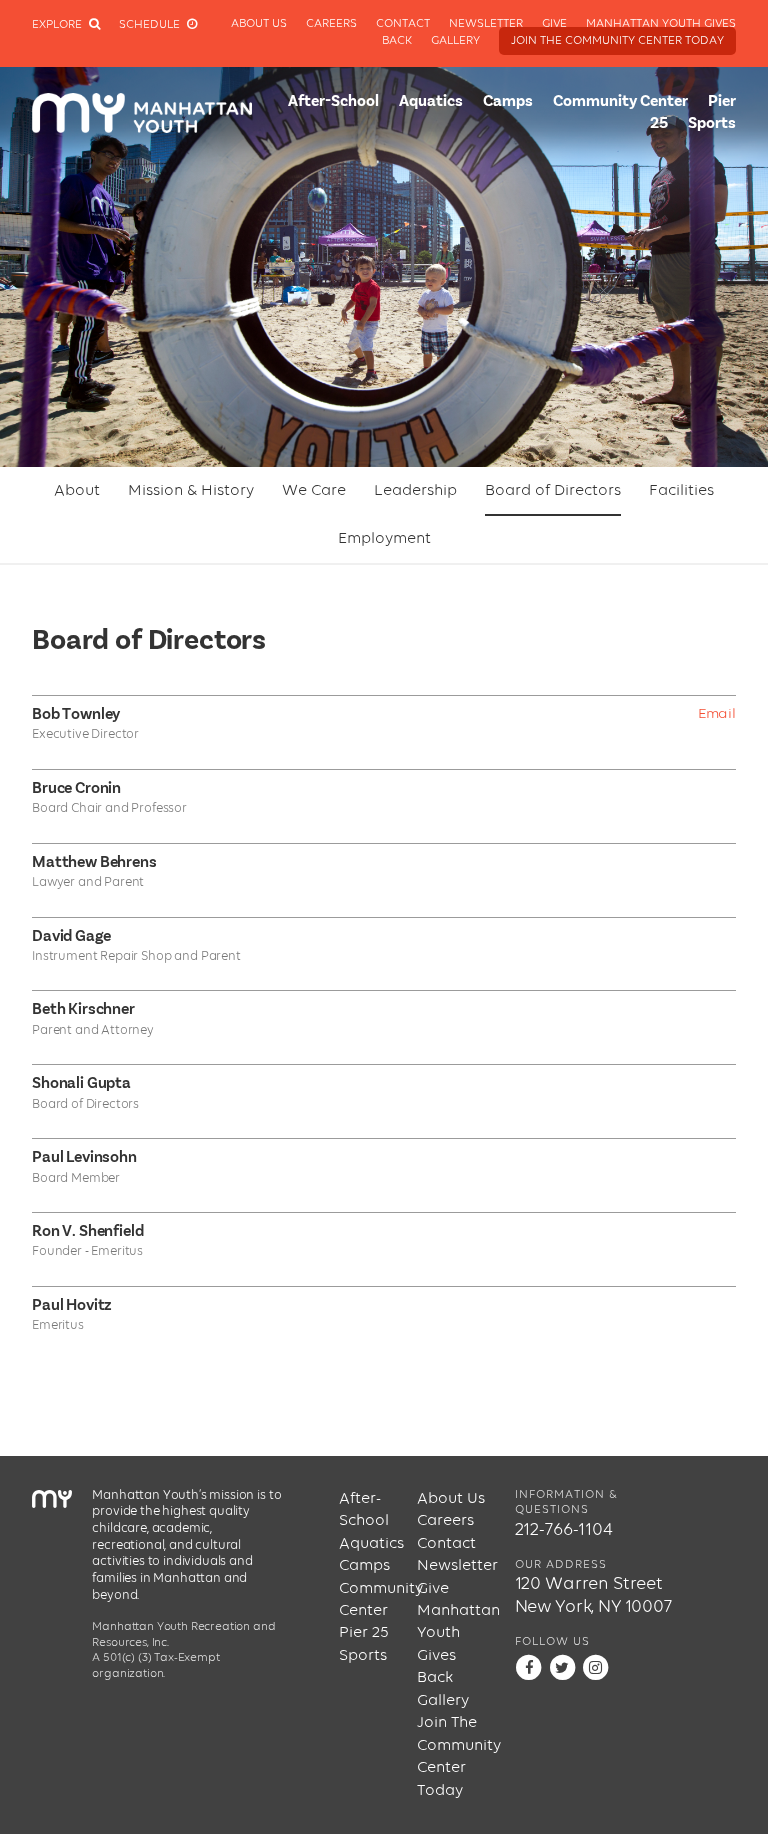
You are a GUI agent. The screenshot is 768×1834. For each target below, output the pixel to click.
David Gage (71, 937)
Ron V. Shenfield (87, 1232)
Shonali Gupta (81, 1084)
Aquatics (431, 102)
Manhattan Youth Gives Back (456, 1644)
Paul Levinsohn (84, 1158)
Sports (712, 124)
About (77, 491)
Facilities (681, 491)
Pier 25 (364, 1633)
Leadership (415, 491)
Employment (384, 539)
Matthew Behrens (94, 863)
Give (554, 24)
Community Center (620, 102)
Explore (58, 25)
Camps (508, 102)
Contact (403, 24)
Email (717, 714)
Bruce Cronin (76, 789)
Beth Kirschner (83, 1010)
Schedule (151, 25)
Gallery (455, 41)
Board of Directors (553, 491)
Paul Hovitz (72, 1306)
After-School (333, 102)
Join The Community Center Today (617, 41)
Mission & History (191, 491)
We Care (314, 491)
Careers (331, 24)
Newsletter (486, 24)
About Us (259, 24)
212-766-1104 (564, 1530)
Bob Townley (76, 715)
